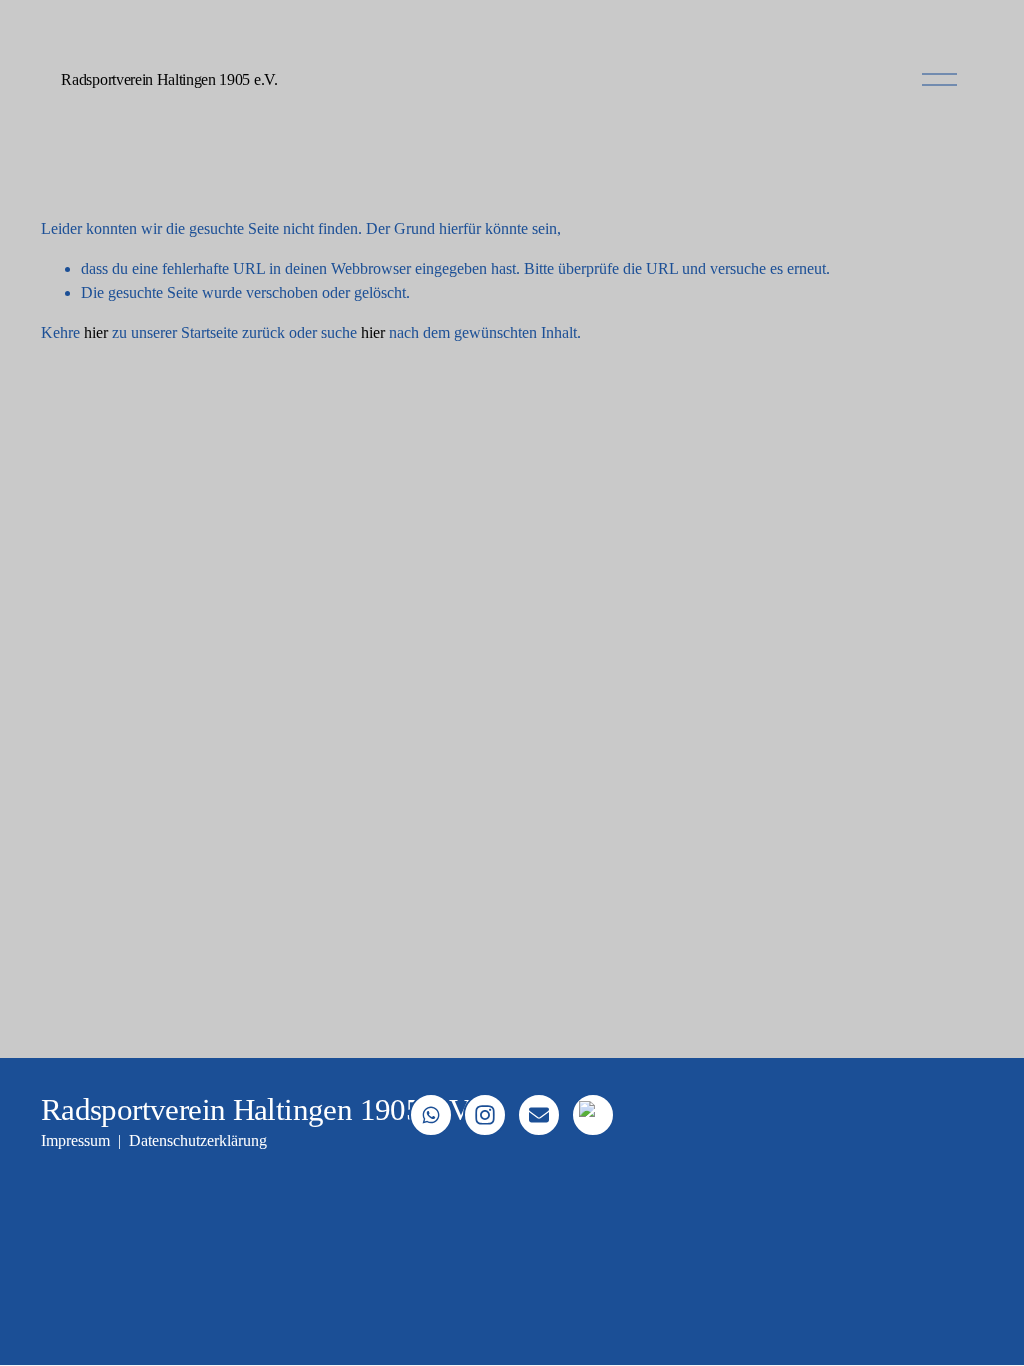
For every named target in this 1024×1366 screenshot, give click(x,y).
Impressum (75, 1140)
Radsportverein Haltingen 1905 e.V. (169, 79)
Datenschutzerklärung (198, 1140)
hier (96, 332)
